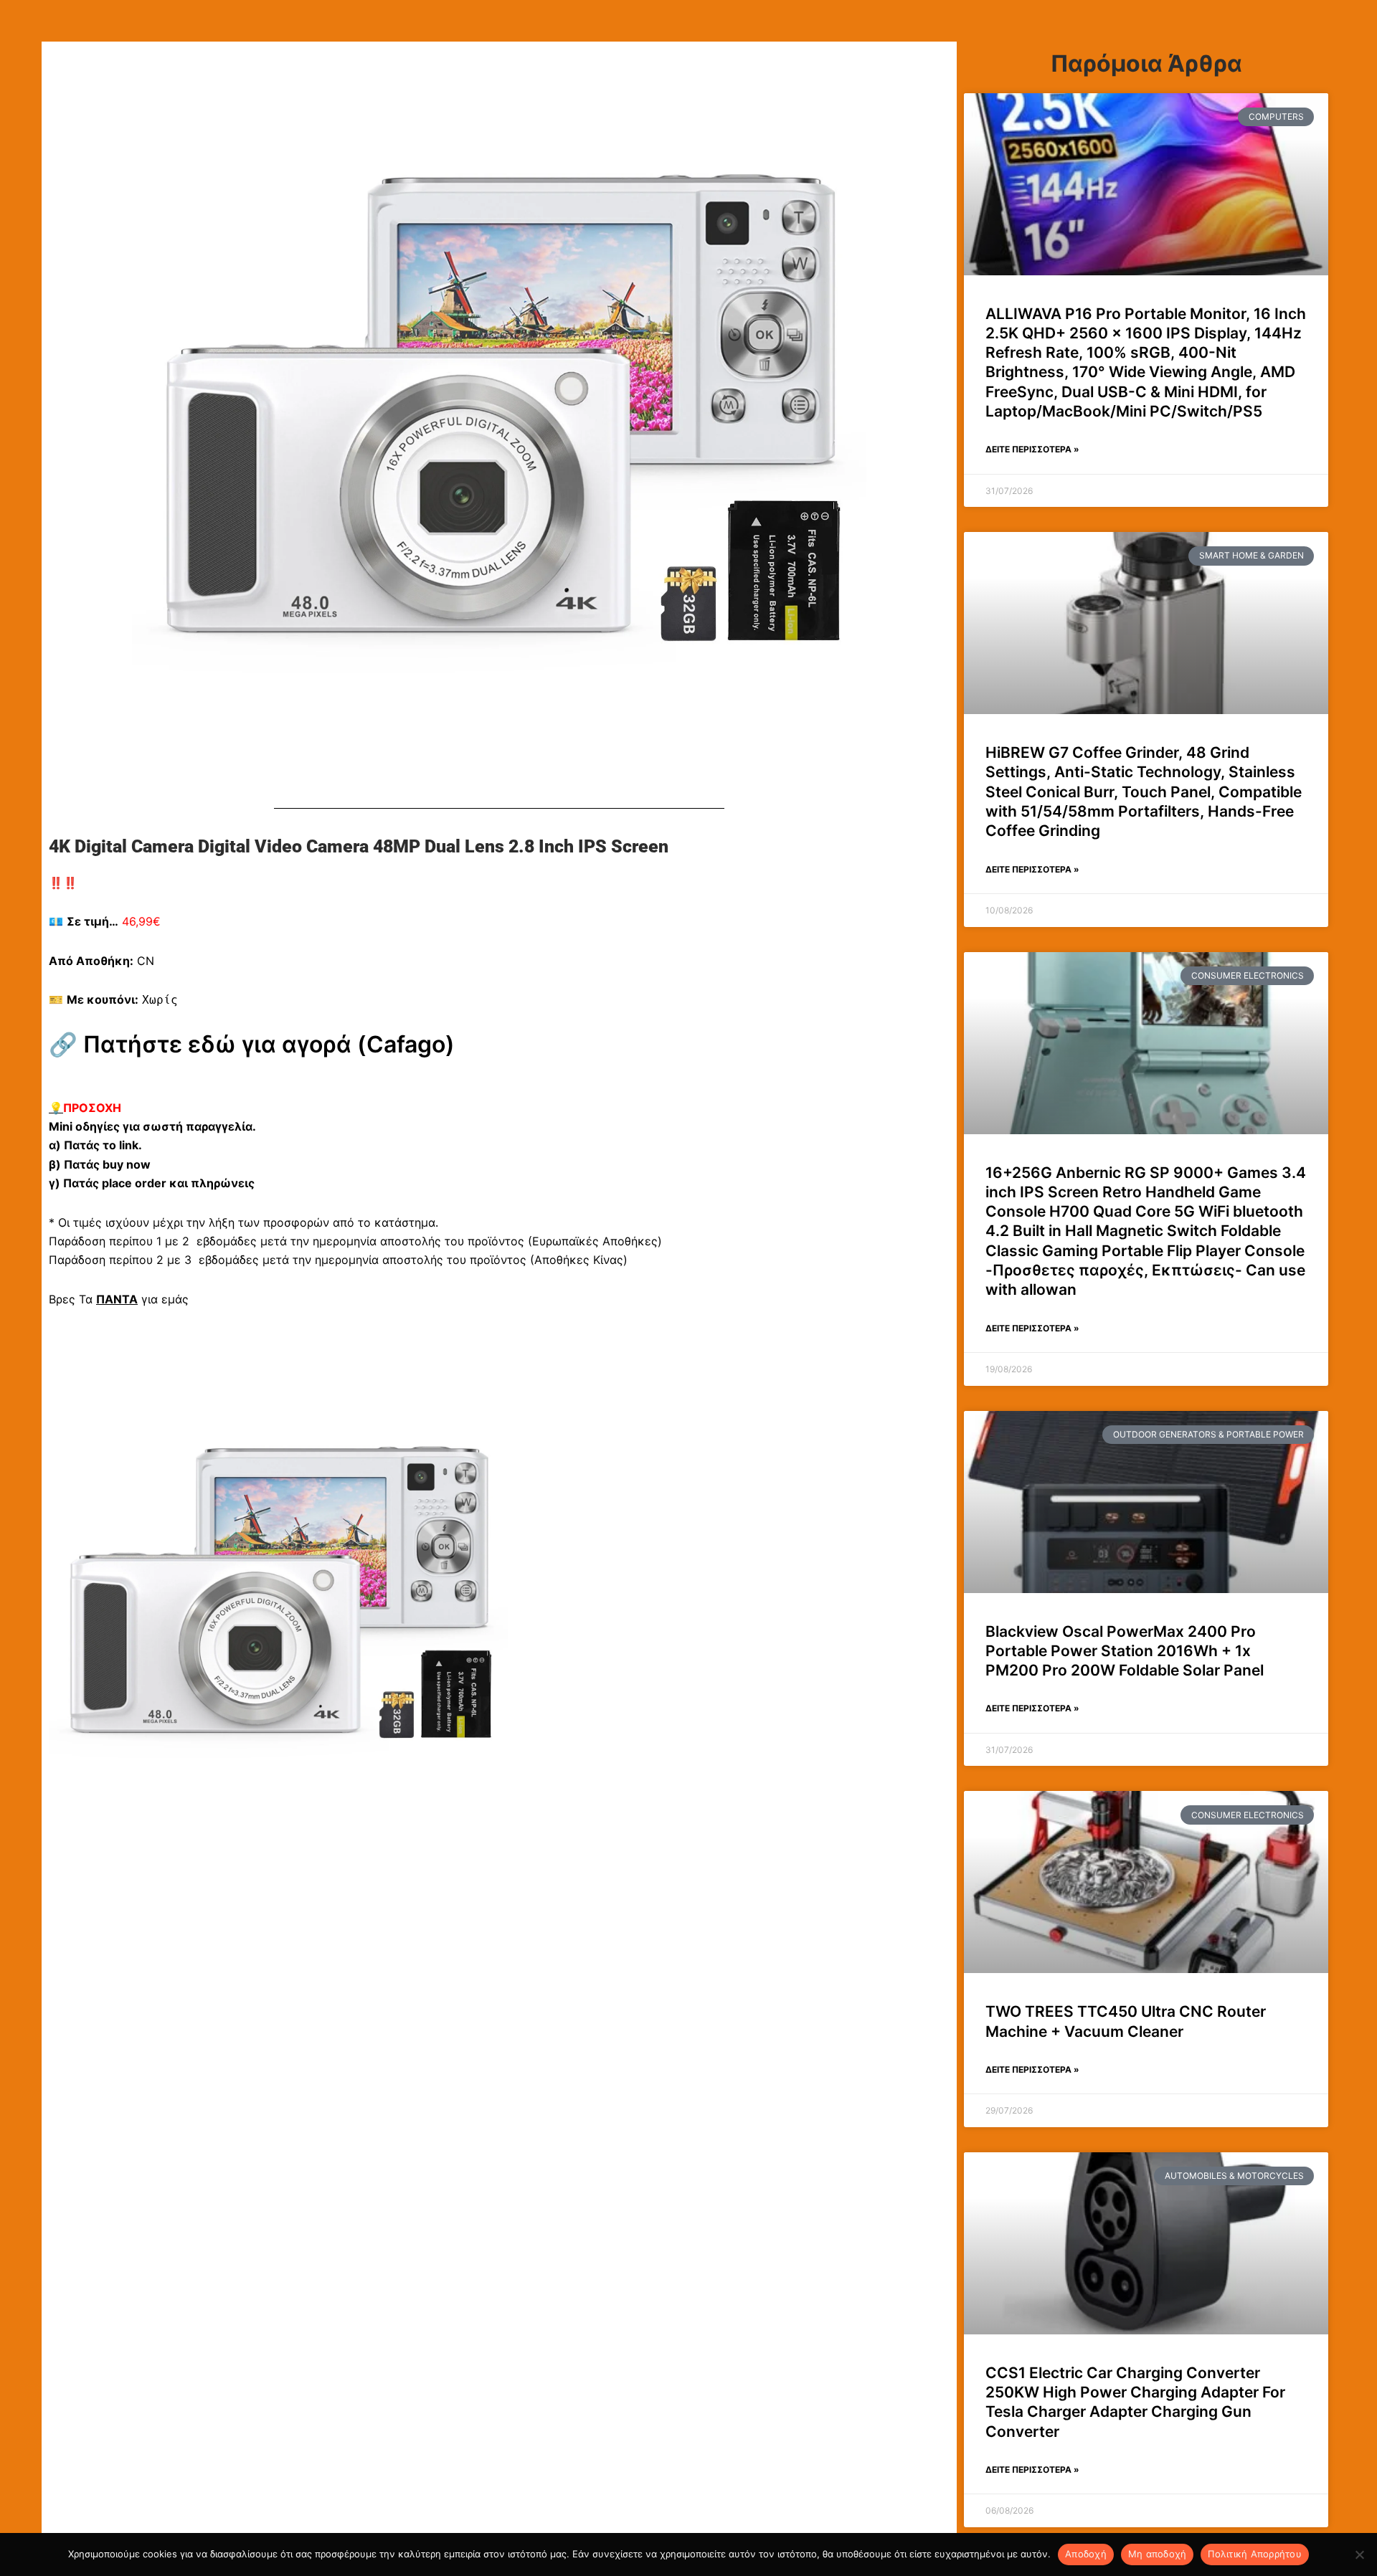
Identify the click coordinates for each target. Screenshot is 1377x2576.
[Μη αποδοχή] (1359, 2554)
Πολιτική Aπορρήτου (1255, 2554)
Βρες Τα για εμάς (119, 1299)
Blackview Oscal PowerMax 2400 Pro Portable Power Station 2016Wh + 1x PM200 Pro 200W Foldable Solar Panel (1125, 1651)
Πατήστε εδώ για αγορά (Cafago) (269, 1044)
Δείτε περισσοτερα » (1032, 449)
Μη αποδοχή (1158, 2554)
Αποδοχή (1086, 2554)
